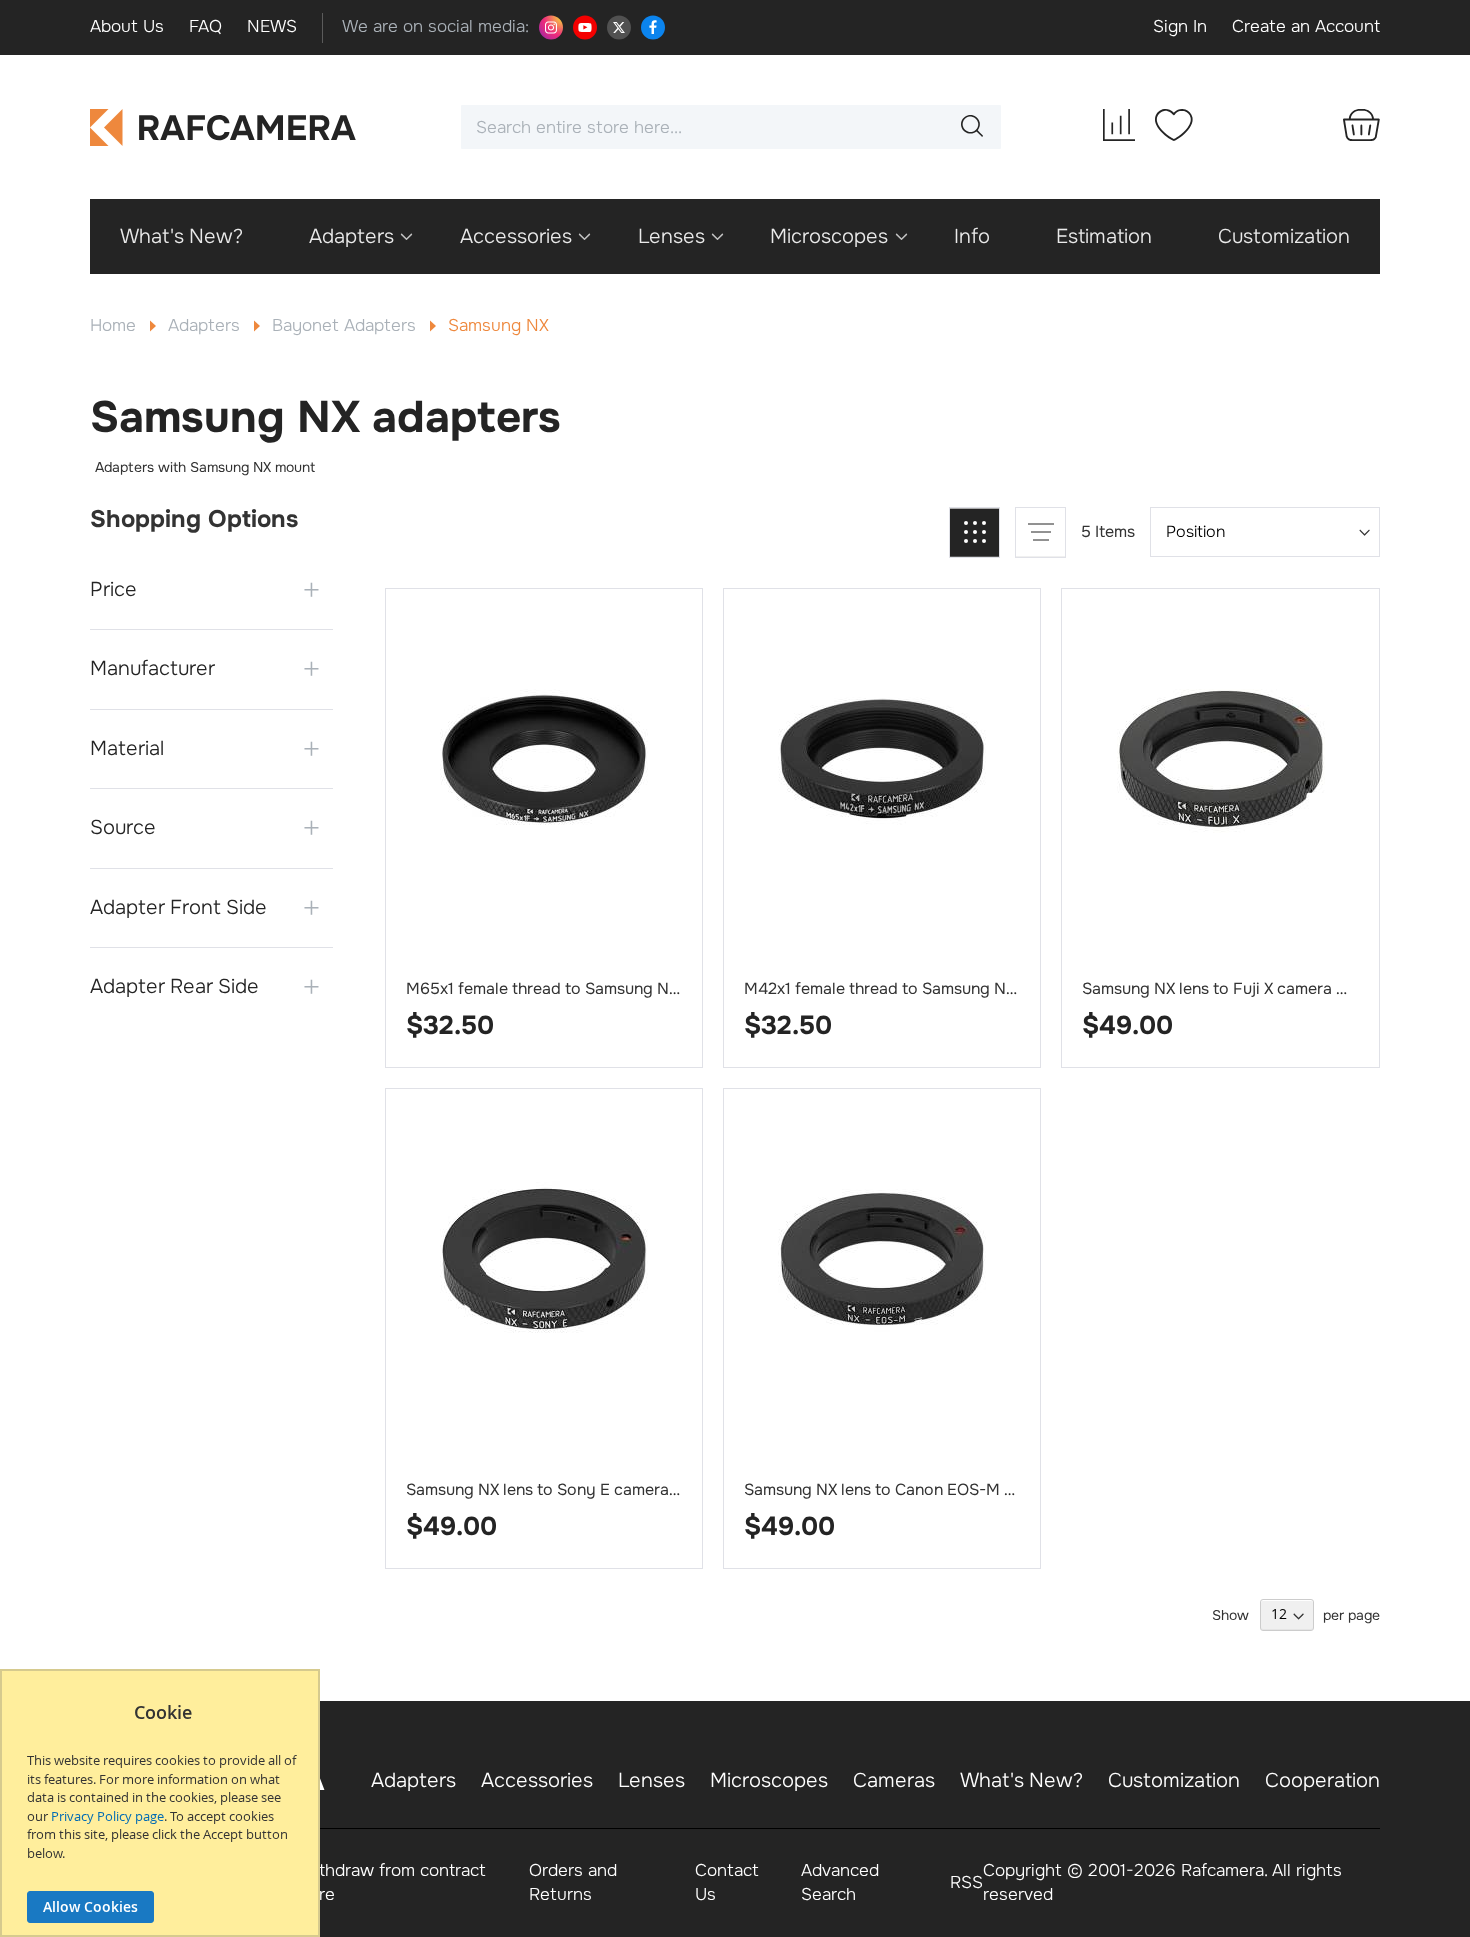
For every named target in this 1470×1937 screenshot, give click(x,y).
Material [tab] (127, 748)
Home (115, 325)
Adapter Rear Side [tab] (174, 986)
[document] (162, 1813)
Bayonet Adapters (346, 325)
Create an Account (1306, 26)
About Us (127, 26)
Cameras (894, 1780)
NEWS (272, 26)
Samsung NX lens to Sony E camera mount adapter (594, 1489)
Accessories (537, 1780)
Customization (1174, 1780)
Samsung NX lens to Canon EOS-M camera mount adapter (958, 1489)
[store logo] (223, 127)
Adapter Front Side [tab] (178, 907)
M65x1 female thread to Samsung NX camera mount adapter (628, 988)
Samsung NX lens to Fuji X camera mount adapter (1264, 988)
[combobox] (731, 127)
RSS (966, 1882)
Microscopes (769, 1780)
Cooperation (1322, 1780)
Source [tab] (123, 827)
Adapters (206, 325)
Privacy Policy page (107, 1816)
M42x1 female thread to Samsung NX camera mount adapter (966, 988)
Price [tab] (113, 589)
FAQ (205, 26)
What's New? (1021, 1780)
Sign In (1180, 26)
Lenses (651, 1780)
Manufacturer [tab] (152, 668)
